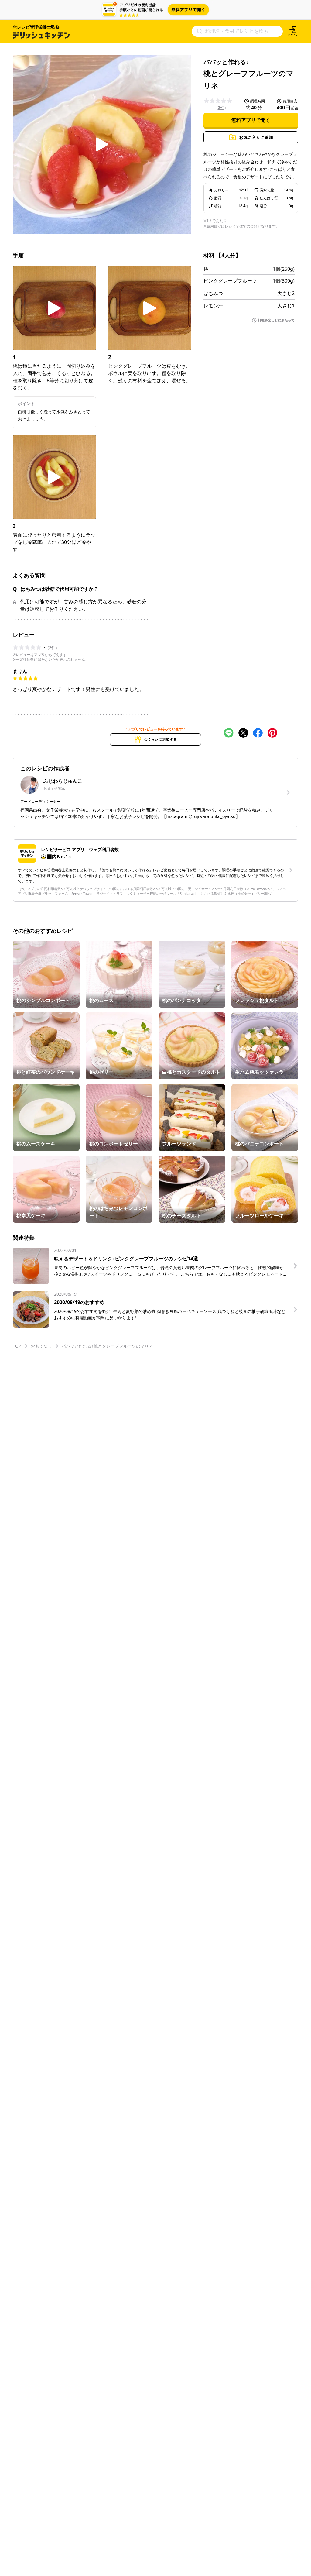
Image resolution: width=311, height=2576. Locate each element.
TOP (17, 1346)
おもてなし (41, 1346)
